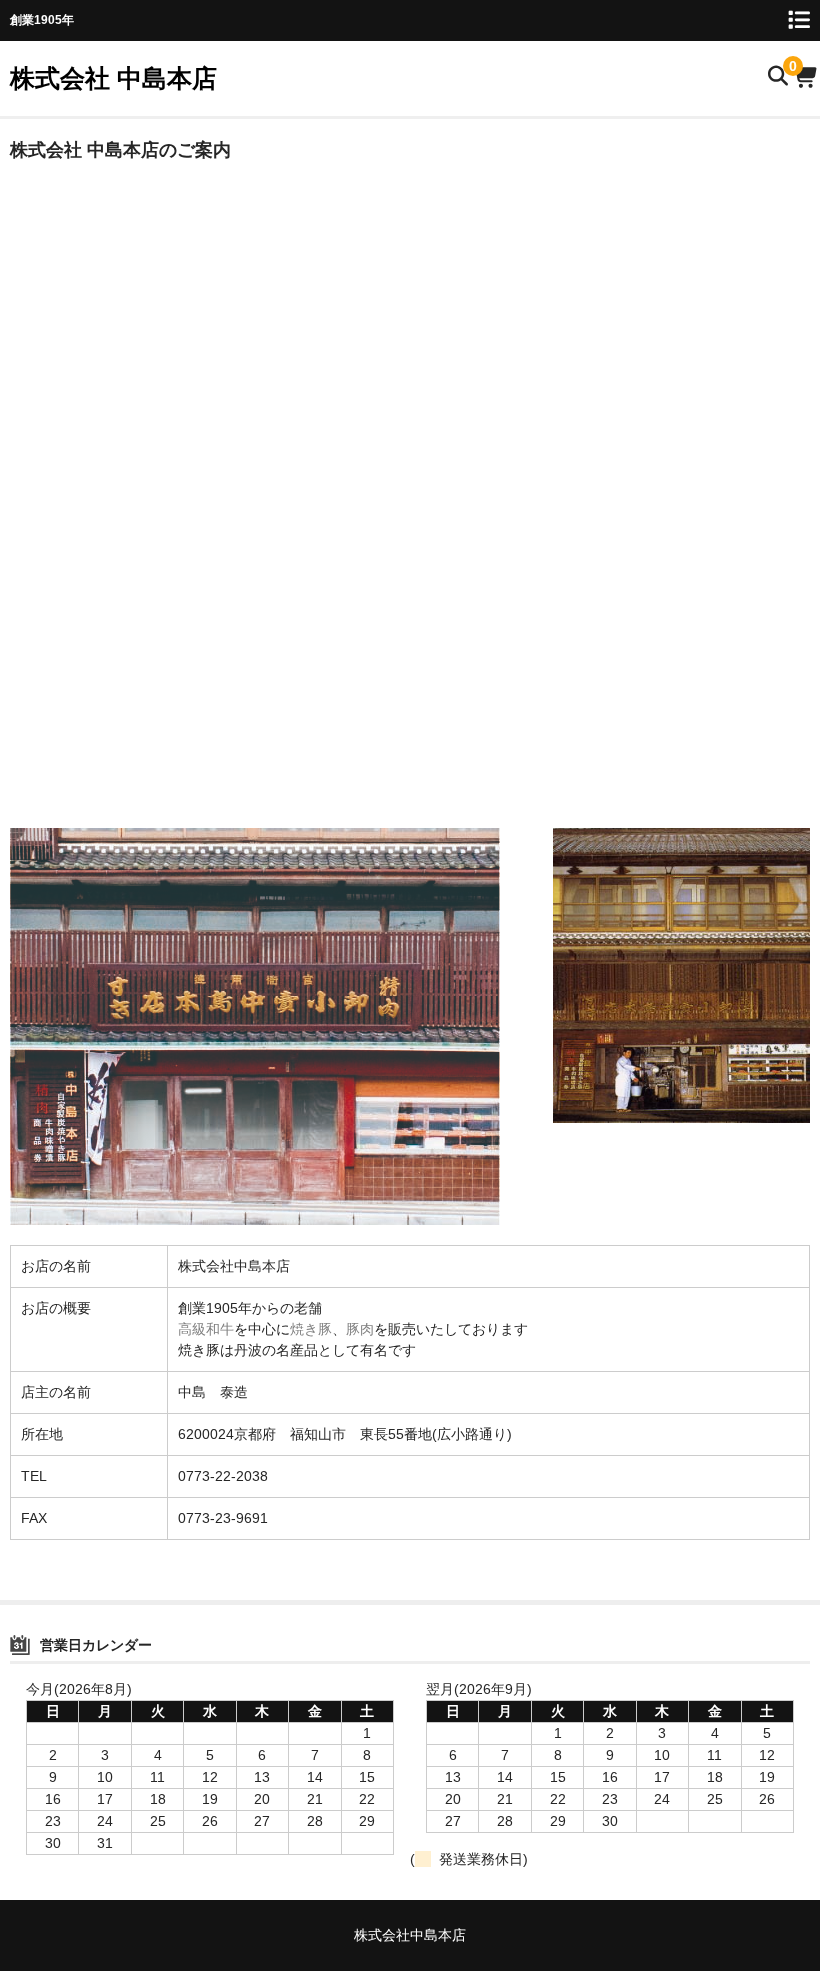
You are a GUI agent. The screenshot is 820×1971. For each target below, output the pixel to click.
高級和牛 (206, 1329)
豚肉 (360, 1329)
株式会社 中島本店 (113, 78)
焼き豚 (311, 1329)
